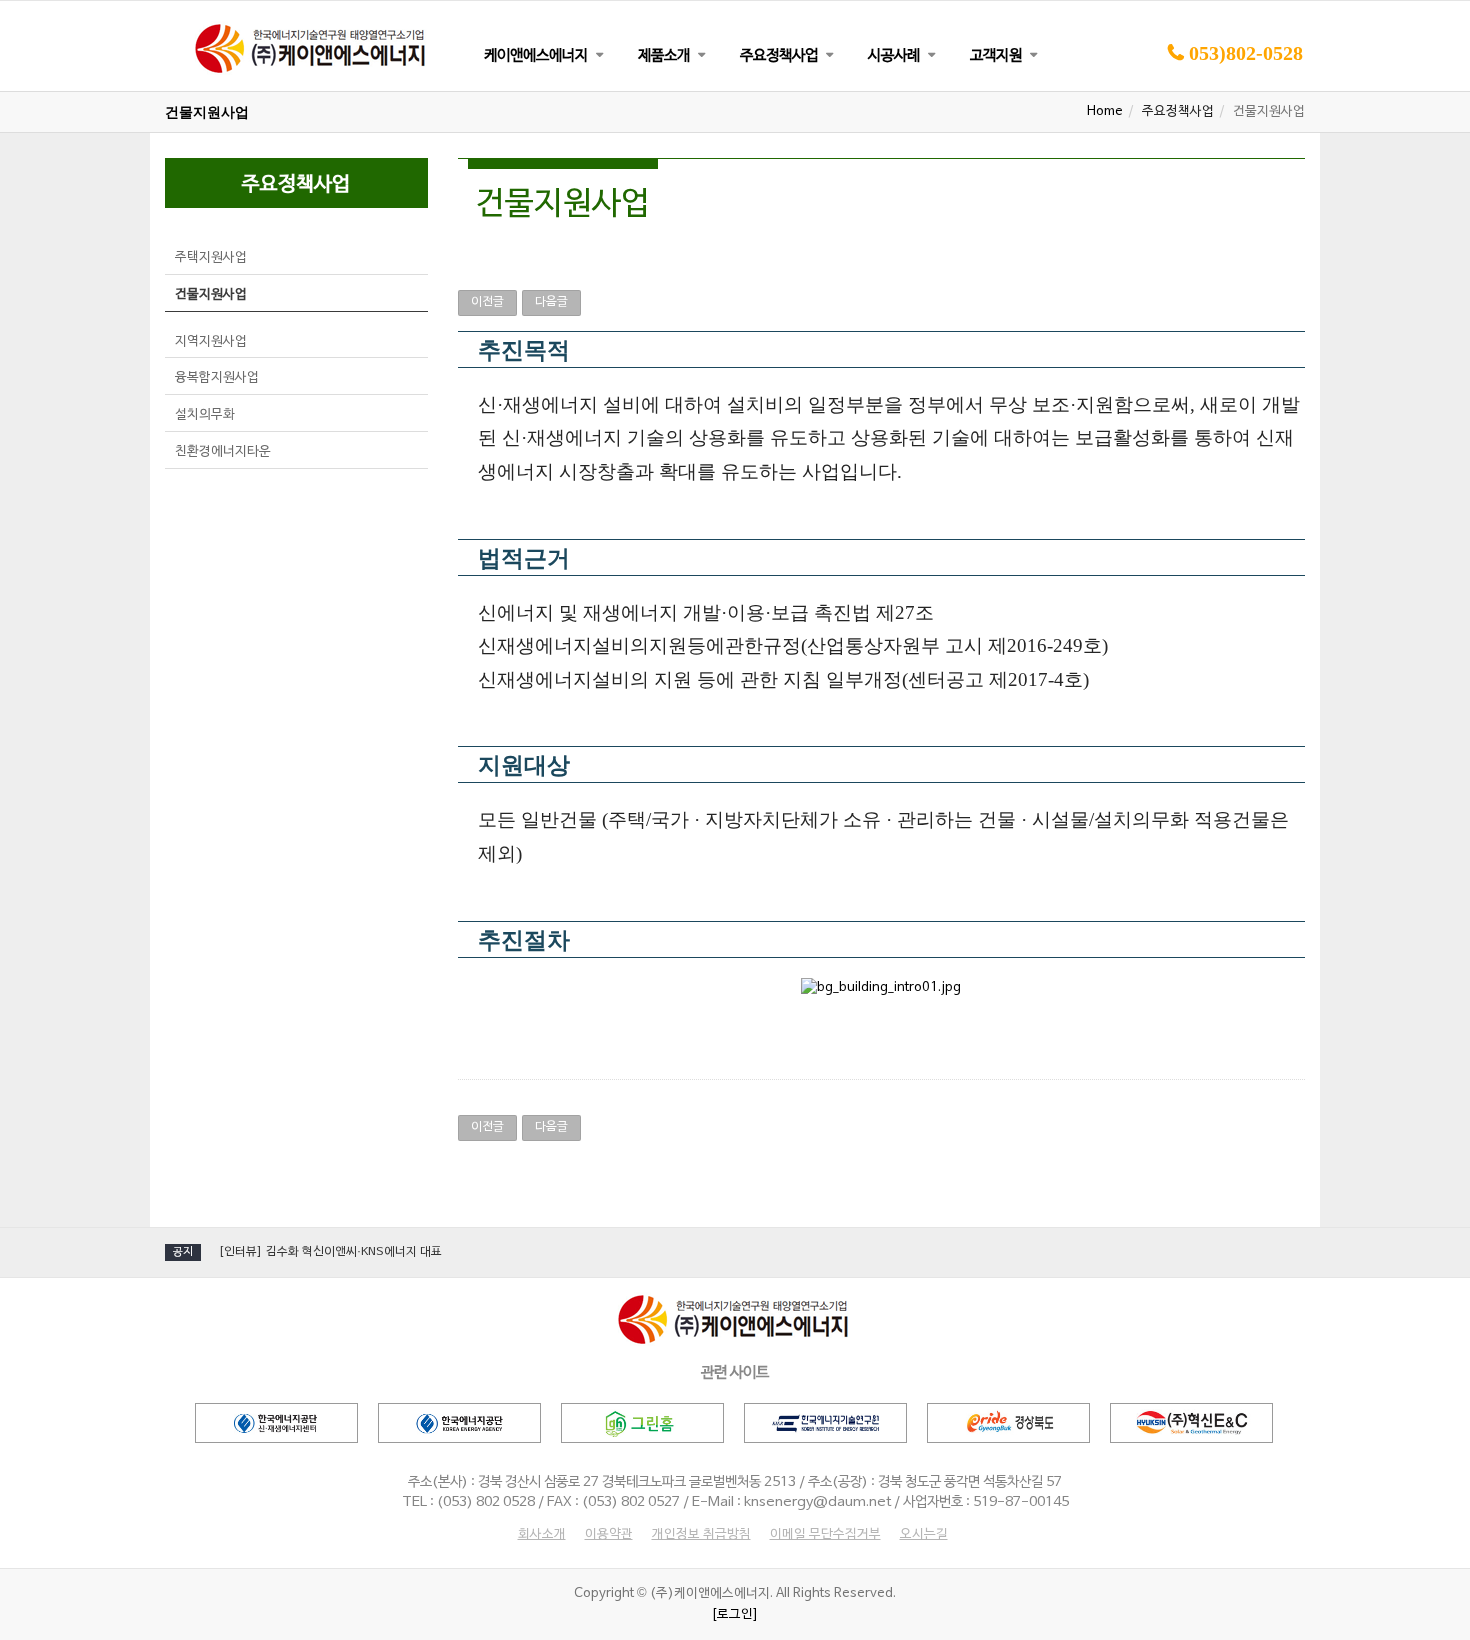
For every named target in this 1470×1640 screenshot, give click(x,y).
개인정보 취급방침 (701, 1535)
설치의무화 (205, 415)
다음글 (551, 302)
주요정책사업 (779, 56)
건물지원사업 (211, 295)
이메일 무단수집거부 (825, 1535)
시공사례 (894, 56)
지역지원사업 (211, 342)
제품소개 (664, 56)
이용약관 (609, 1535)
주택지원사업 (211, 258)
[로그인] (735, 1615)
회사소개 (542, 1535)
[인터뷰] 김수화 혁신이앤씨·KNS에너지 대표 (330, 1252)
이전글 (487, 302)
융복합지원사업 (217, 378)
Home (1105, 112)
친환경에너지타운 (223, 452)
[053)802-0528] (1235, 88)
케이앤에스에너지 (536, 56)
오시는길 (924, 1535)
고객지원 (996, 56)
